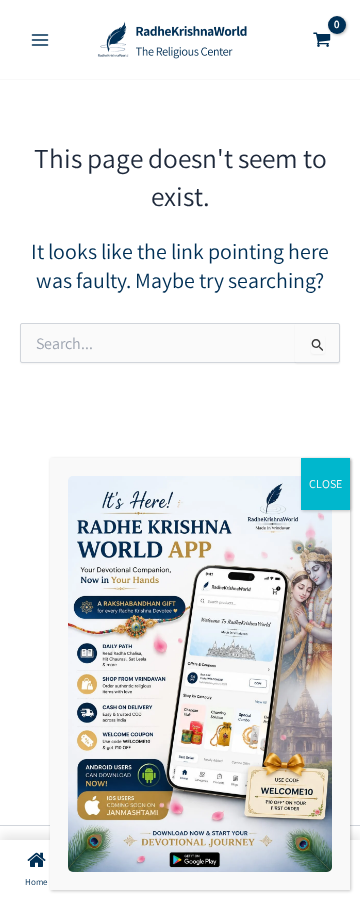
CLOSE (325, 483)
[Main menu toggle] (40, 40)
